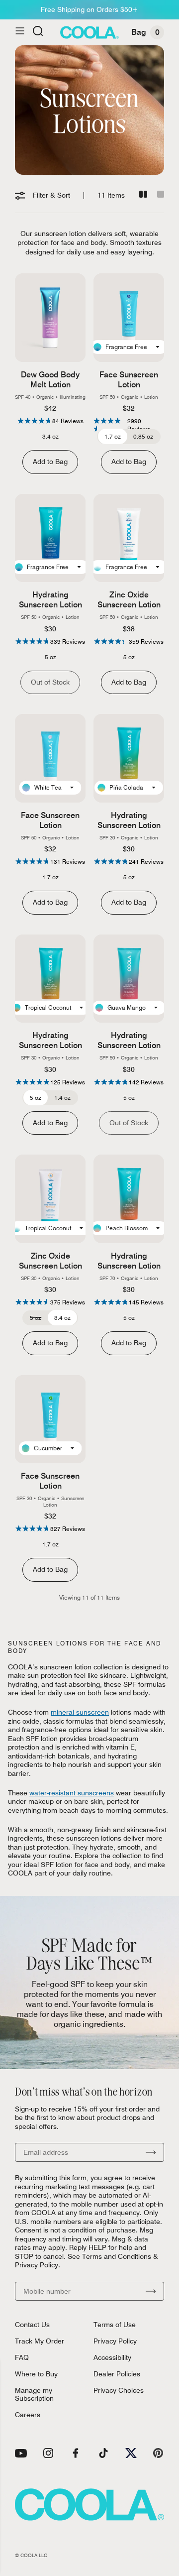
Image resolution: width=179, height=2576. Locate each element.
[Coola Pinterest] (158, 2453)
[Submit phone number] (151, 2291)
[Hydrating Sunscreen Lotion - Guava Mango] (129, 979)
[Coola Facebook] (76, 2453)
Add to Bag (50, 462)
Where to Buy (36, 2374)
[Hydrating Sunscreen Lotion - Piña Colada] (129, 758)
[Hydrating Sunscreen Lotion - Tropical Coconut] (50, 979)
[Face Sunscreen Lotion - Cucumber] (50, 1419)
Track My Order (40, 2341)
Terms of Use (115, 2325)
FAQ (22, 2357)
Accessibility (112, 2357)
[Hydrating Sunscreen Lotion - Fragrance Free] (50, 538)
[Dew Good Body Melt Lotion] (50, 318)
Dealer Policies (117, 2374)
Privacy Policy (115, 2341)
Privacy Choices (119, 2390)
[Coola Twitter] (131, 2453)
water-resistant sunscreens (72, 1793)
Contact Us (32, 2325)
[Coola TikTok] (103, 2453)
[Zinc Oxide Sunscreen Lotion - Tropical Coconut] (50, 1199)
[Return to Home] (89, 32)
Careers (28, 2415)
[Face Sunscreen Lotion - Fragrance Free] (129, 318)
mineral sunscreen (80, 1712)
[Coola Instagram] (48, 2453)
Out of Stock (50, 682)
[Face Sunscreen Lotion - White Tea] (50, 758)
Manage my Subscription (34, 2394)
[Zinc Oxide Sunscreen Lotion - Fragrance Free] (129, 538)
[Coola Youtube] (21, 2453)
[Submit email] (151, 2152)
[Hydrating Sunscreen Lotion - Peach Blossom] (129, 1199)
